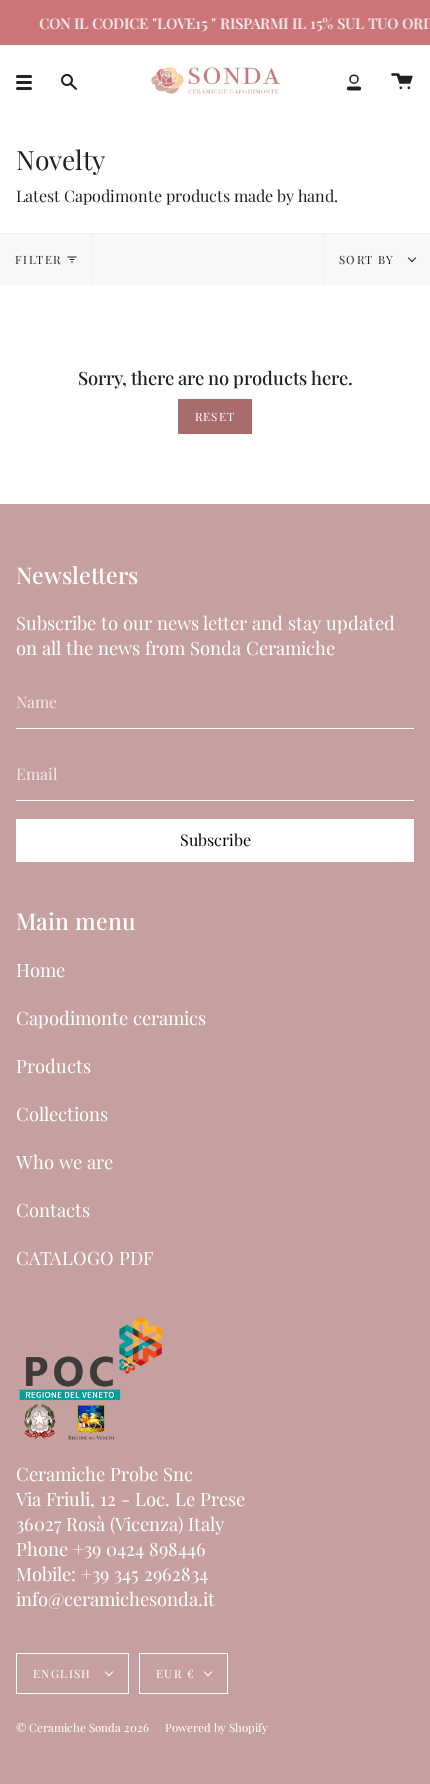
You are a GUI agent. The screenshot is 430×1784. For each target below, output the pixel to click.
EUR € (175, 1673)
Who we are (64, 1161)
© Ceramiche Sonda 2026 (82, 1727)
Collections (62, 1113)
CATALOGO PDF (84, 1257)
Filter (38, 259)
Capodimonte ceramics (111, 1017)
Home (40, 969)
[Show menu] (31, 81)
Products (53, 1065)
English (64, 1673)
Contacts (53, 1209)
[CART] (402, 81)
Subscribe (215, 839)
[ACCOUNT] (354, 81)
